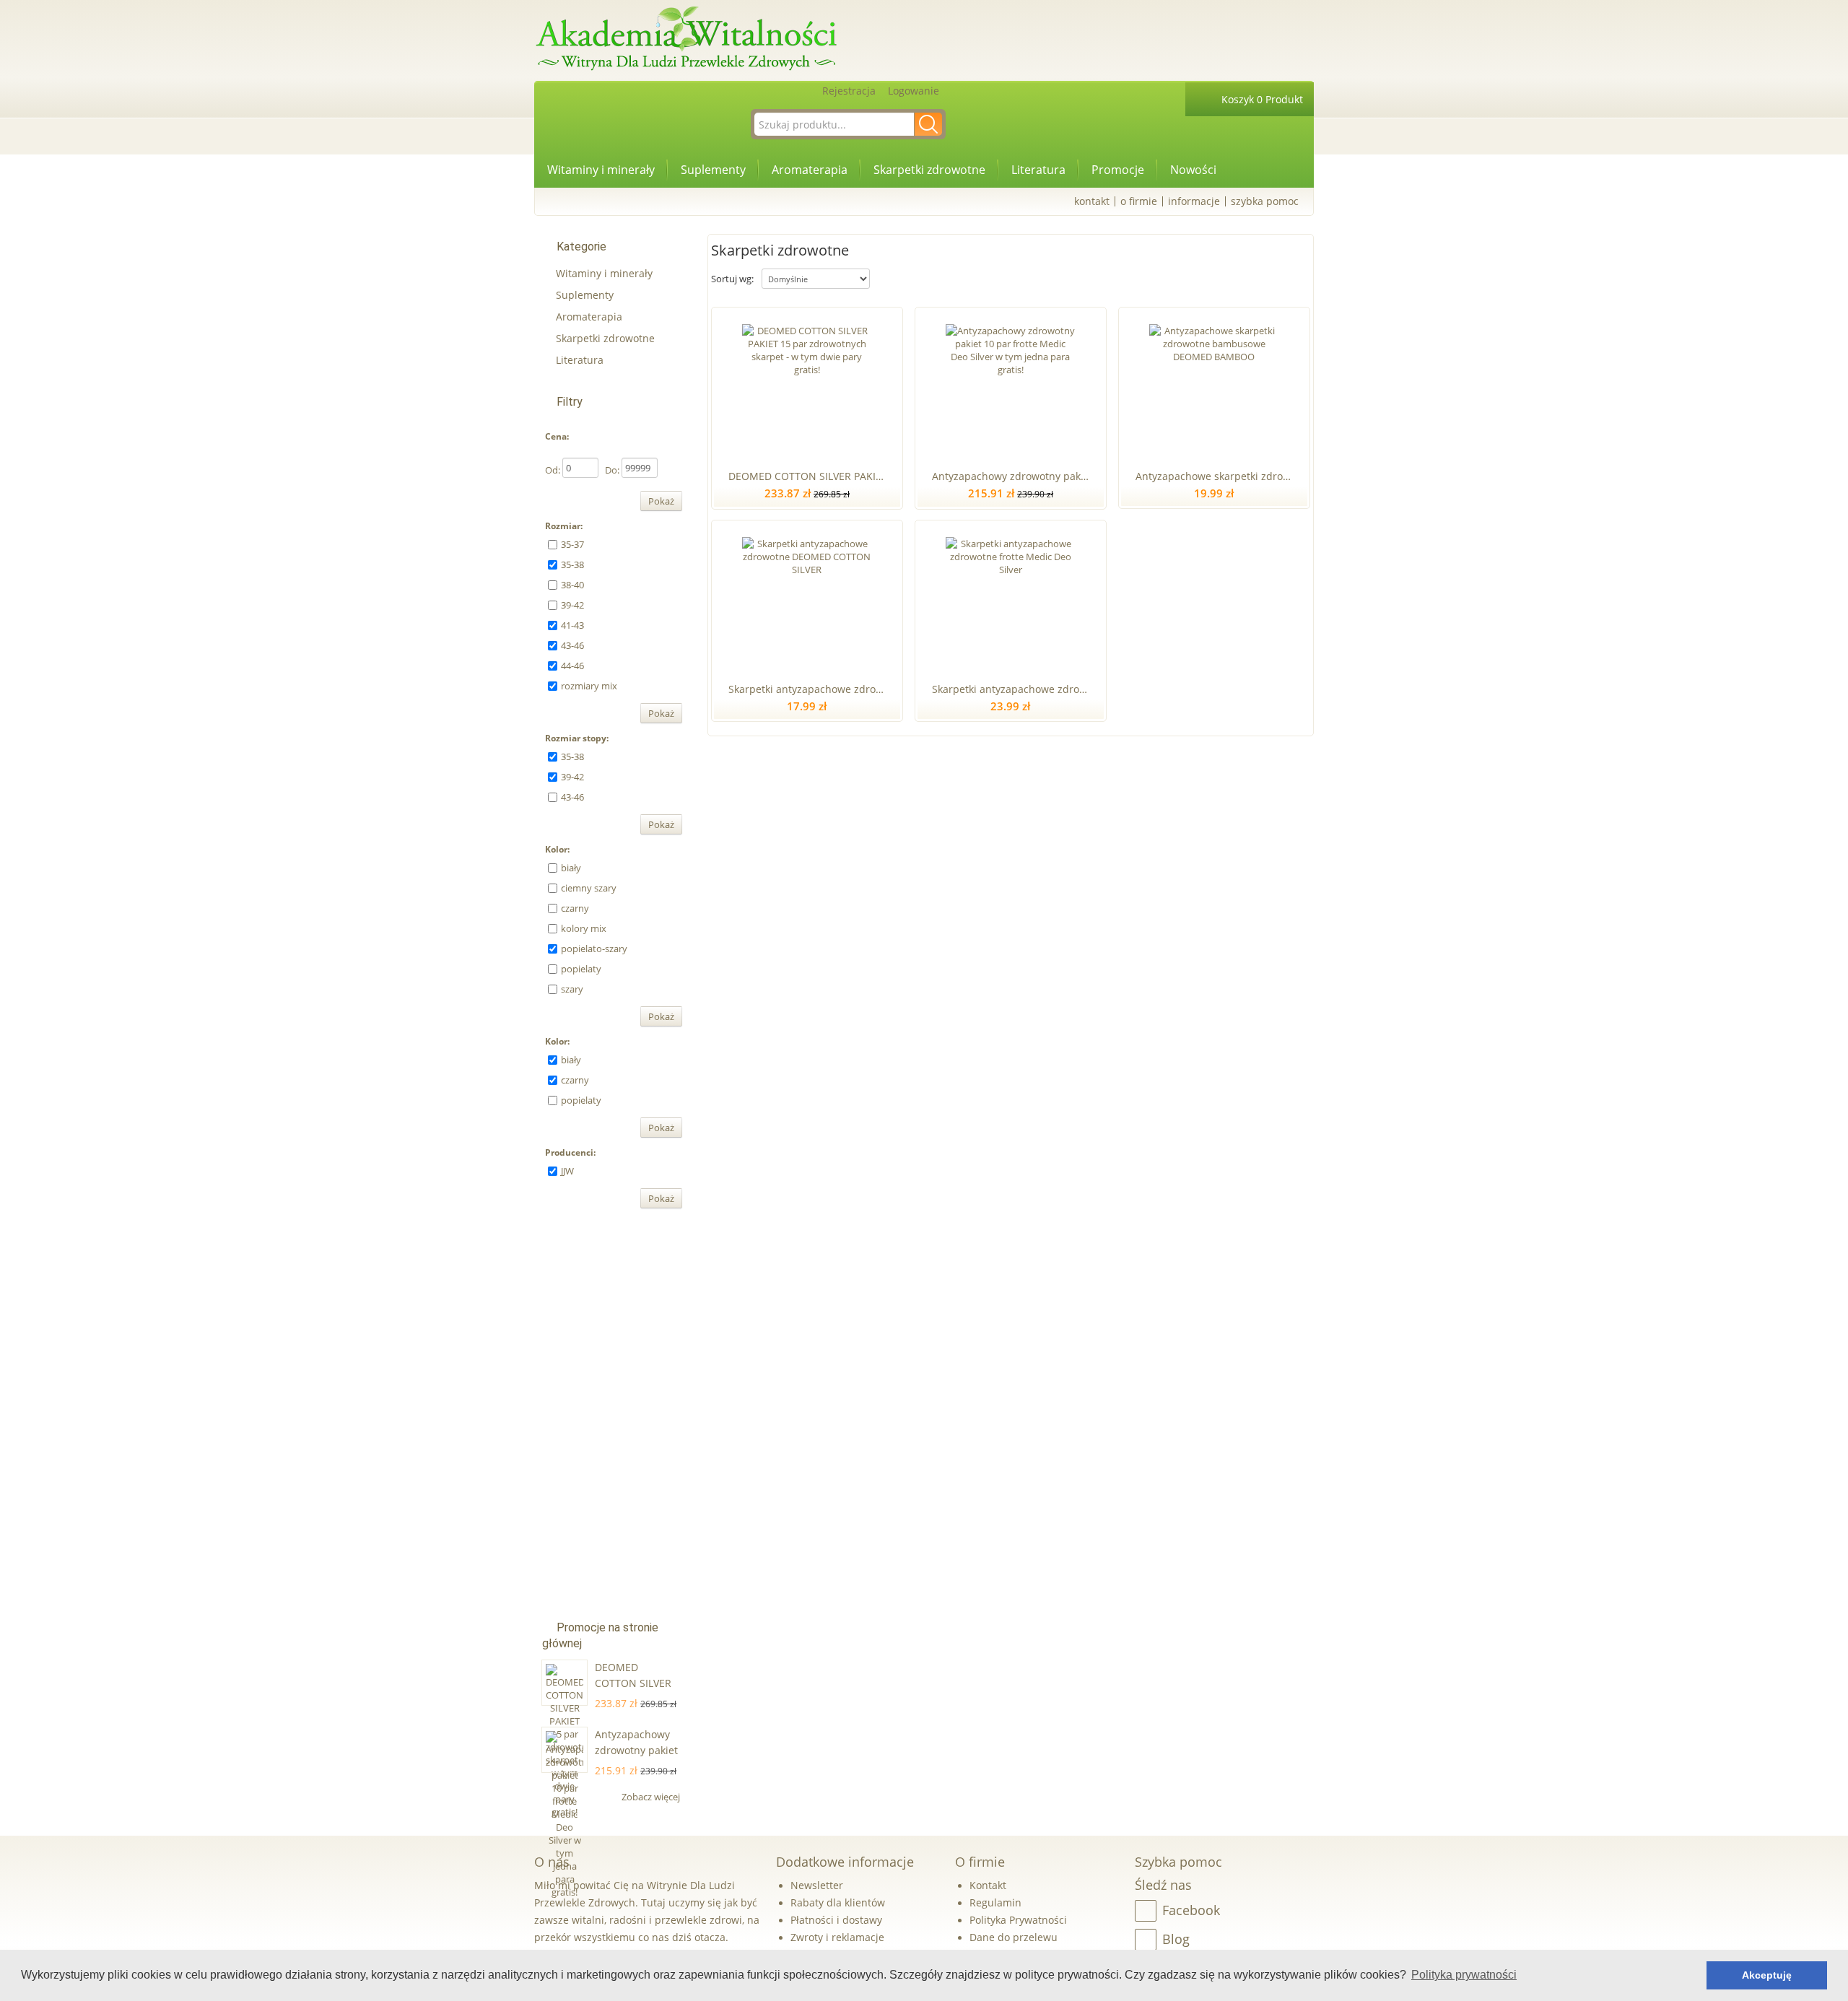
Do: (612, 470)
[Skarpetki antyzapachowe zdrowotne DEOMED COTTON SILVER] (807, 598)
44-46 (572, 666)
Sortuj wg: (732, 279)
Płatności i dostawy (836, 1920)
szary (572, 989)
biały (571, 868)
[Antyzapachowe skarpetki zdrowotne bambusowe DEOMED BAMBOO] (1214, 385)
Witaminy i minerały (601, 170)
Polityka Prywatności (1018, 1920)
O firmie (1139, 201)
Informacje (1194, 201)
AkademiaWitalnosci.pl (686, 39)
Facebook (1191, 1910)
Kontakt (1092, 201)
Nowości (1193, 170)
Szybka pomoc (1265, 201)
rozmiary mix (589, 686)
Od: (553, 470)
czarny (575, 908)
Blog (1176, 1939)
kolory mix (584, 928)
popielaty (581, 969)
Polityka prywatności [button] (1464, 1975)
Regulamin (995, 1902)
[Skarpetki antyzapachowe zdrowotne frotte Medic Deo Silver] (1010, 598)
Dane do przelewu (1014, 1937)
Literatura (1038, 170)
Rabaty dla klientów (838, 1902)
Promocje (1118, 170)
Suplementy (713, 170)
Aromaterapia (810, 170)
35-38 (572, 564)
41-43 (572, 625)
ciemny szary (589, 888)
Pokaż (661, 501)
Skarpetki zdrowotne (929, 170)
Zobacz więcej (652, 1797)
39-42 (572, 605)
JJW (567, 1171)
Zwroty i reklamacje (837, 1937)
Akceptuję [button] (1767, 1975)
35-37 (572, 544)
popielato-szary (594, 949)
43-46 (572, 645)
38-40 (572, 585)
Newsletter (817, 1885)
